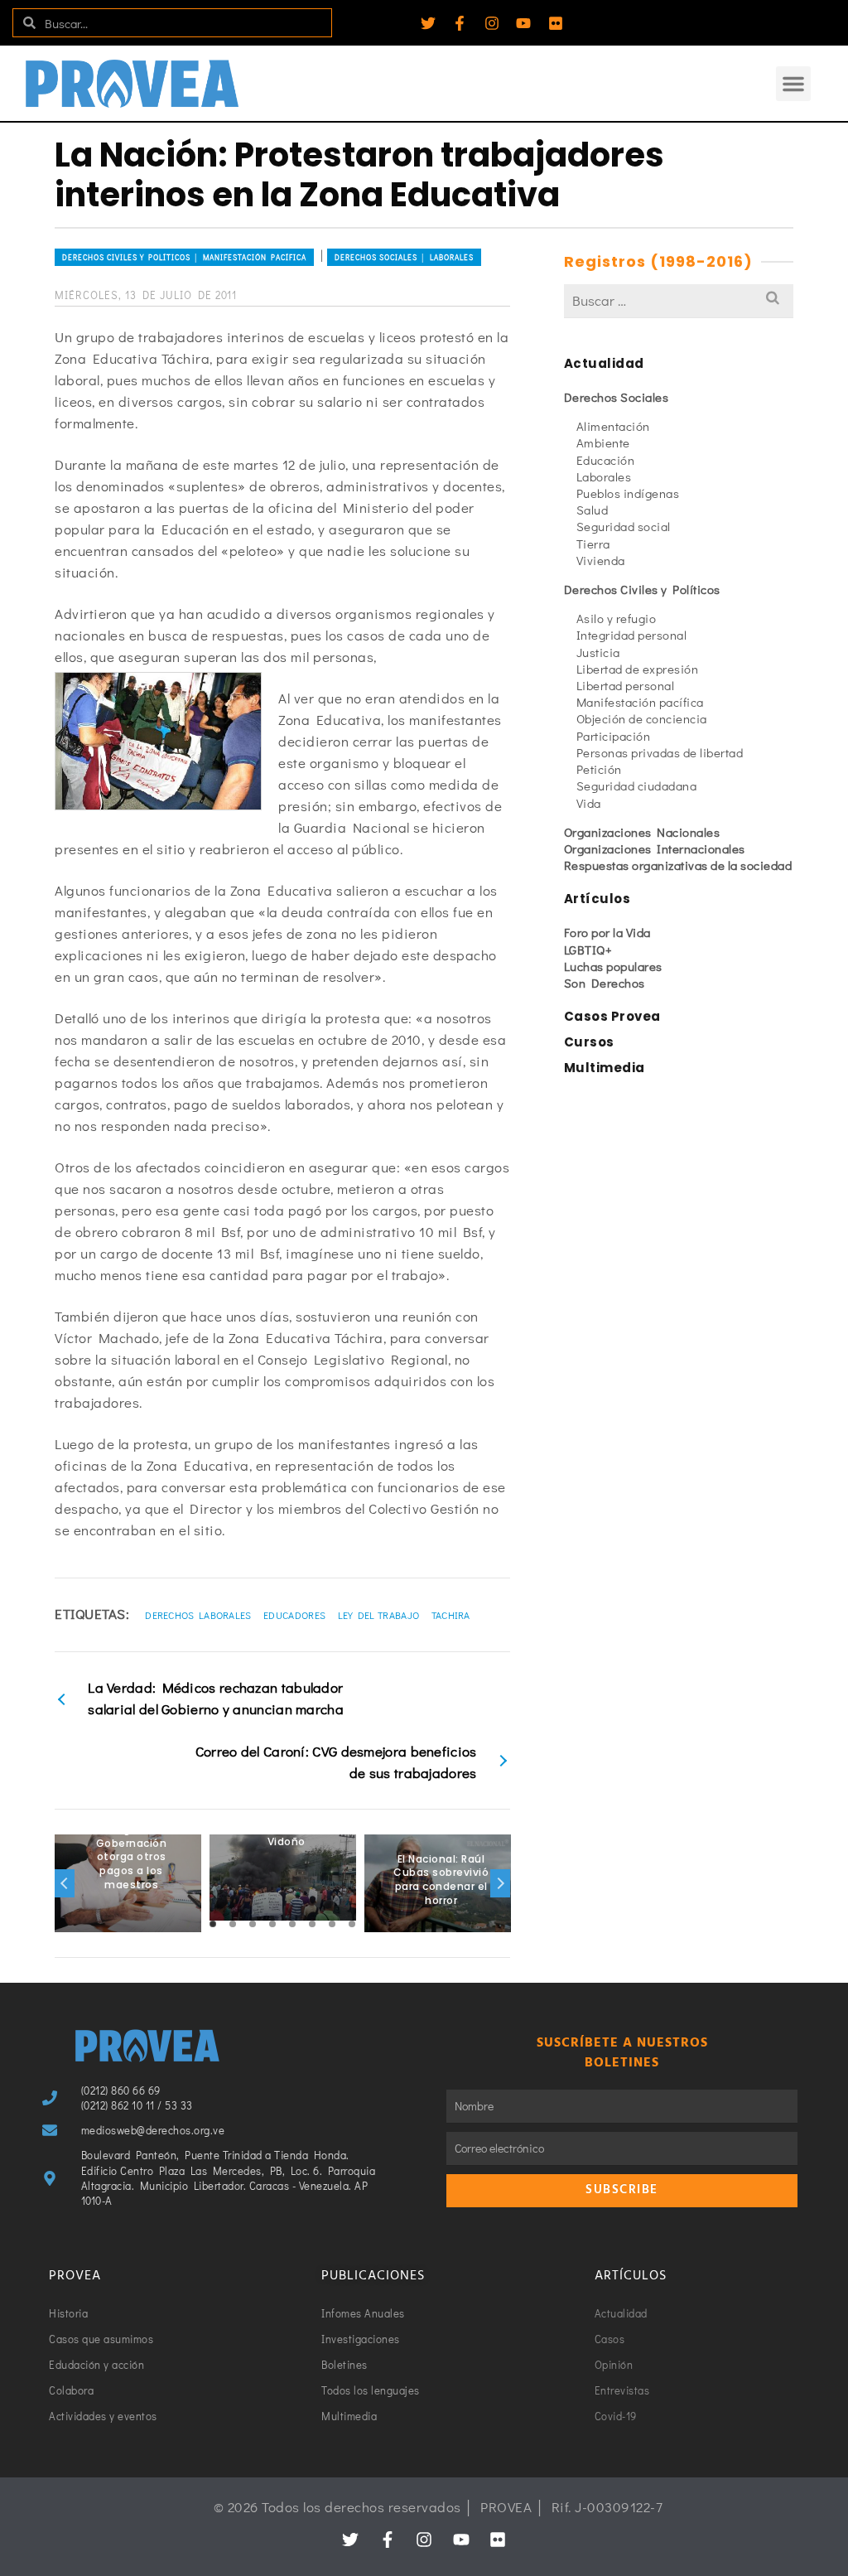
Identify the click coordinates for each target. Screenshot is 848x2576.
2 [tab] (233, 1924)
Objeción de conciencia (642, 718)
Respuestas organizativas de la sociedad (678, 865)
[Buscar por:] (679, 300)
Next (500, 1883)
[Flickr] (556, 23)
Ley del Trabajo (379, 1615)
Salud (593, 510)
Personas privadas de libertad (660, 752)
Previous (65, 1883)
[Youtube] (523, 23)
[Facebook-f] (460, 23)
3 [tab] (253, 1924)
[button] (793, 84)
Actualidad (604, 363)
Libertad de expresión (638, 669)
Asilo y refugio (617, 618)
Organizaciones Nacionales (642, 832)
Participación (614, 736)
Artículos (597, 899)
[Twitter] (428, 23)
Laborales (604, 476)
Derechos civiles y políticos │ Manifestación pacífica (184, 257)
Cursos (589, 1042)
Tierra (593, 544)
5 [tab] (292, 1924)
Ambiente (603, 442)
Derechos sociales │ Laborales (404, 257)
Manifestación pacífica (640, 702)
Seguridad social (624, 526)
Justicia (598, 652)
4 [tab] (272, 1924)
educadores (294, 1615)
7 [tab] (332, 1924)
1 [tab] (213, 1924)
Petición (599, 769)
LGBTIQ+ (588, 950)
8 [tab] (352, 1924)
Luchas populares (613, 966)
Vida (589, 803)
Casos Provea (612, 1016)
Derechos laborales (198, 1615)
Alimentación (613, 426)
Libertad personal (626, 685)
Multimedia (605, 1068)
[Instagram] (492, 23)
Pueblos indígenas (628, 493)
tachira (451, 1615)
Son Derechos (605, 983)
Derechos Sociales (617, 397)
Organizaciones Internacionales (655, 848)
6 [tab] (312, 1924)
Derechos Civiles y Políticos (642, 589)
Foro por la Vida (607, 932)
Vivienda (601, 560)
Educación (606, 460)
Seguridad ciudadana (637, 785)
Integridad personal (632, 635)
